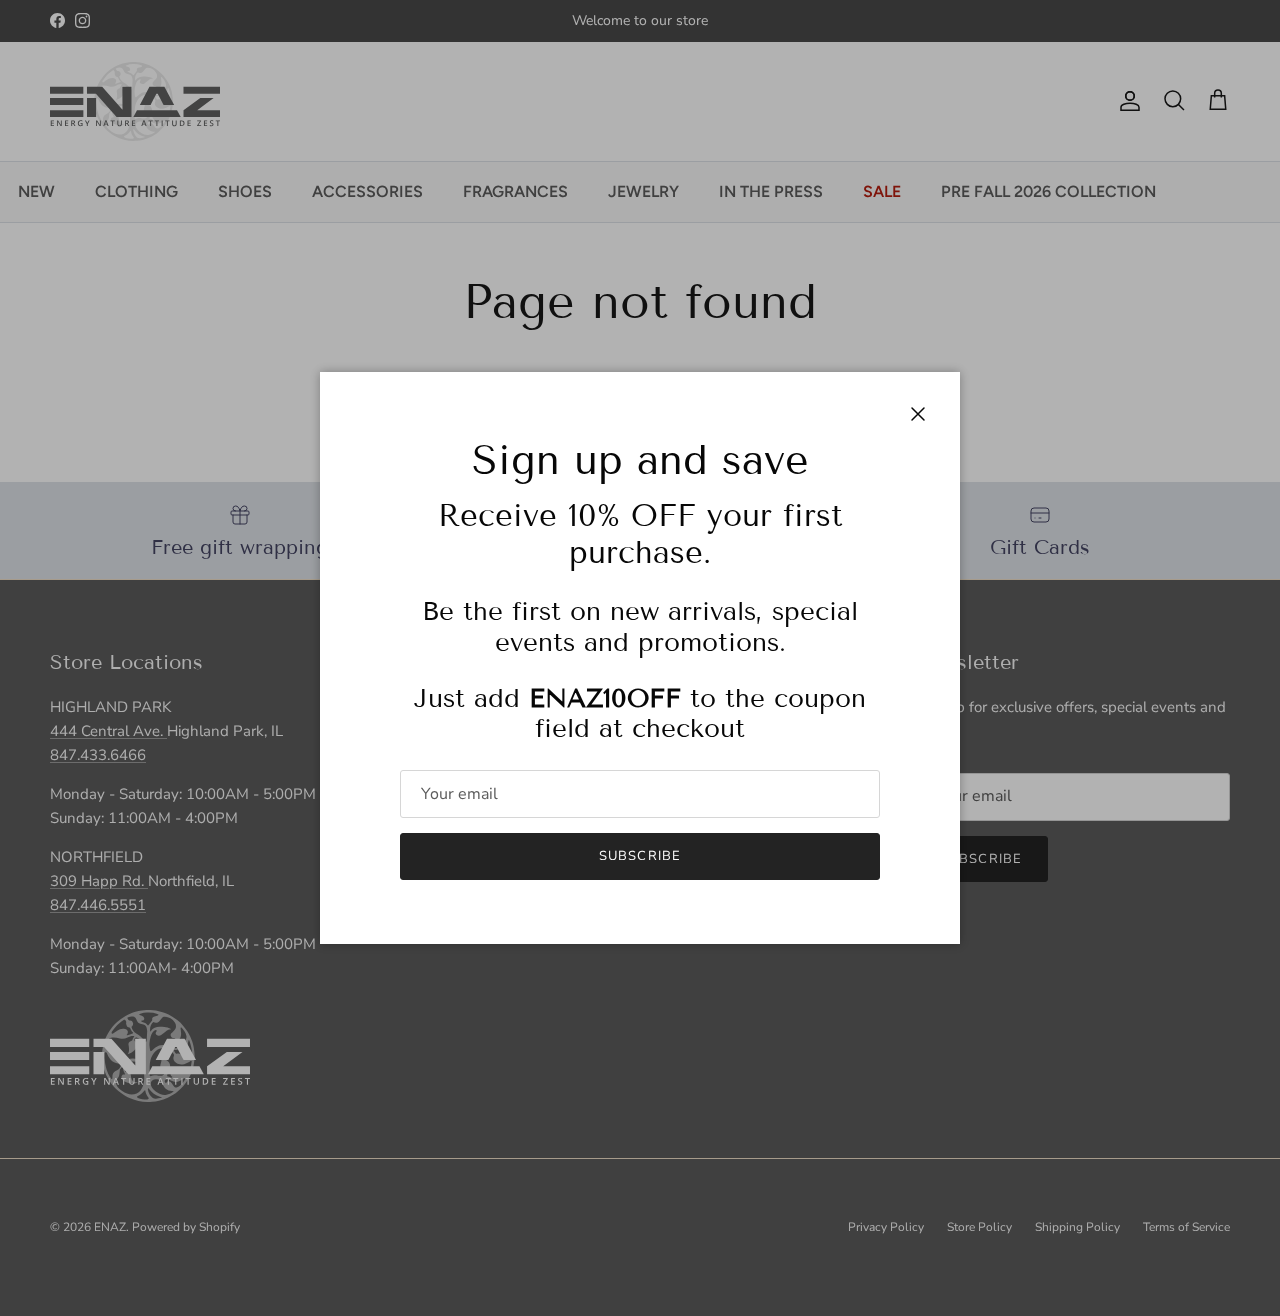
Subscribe (639, 856)
